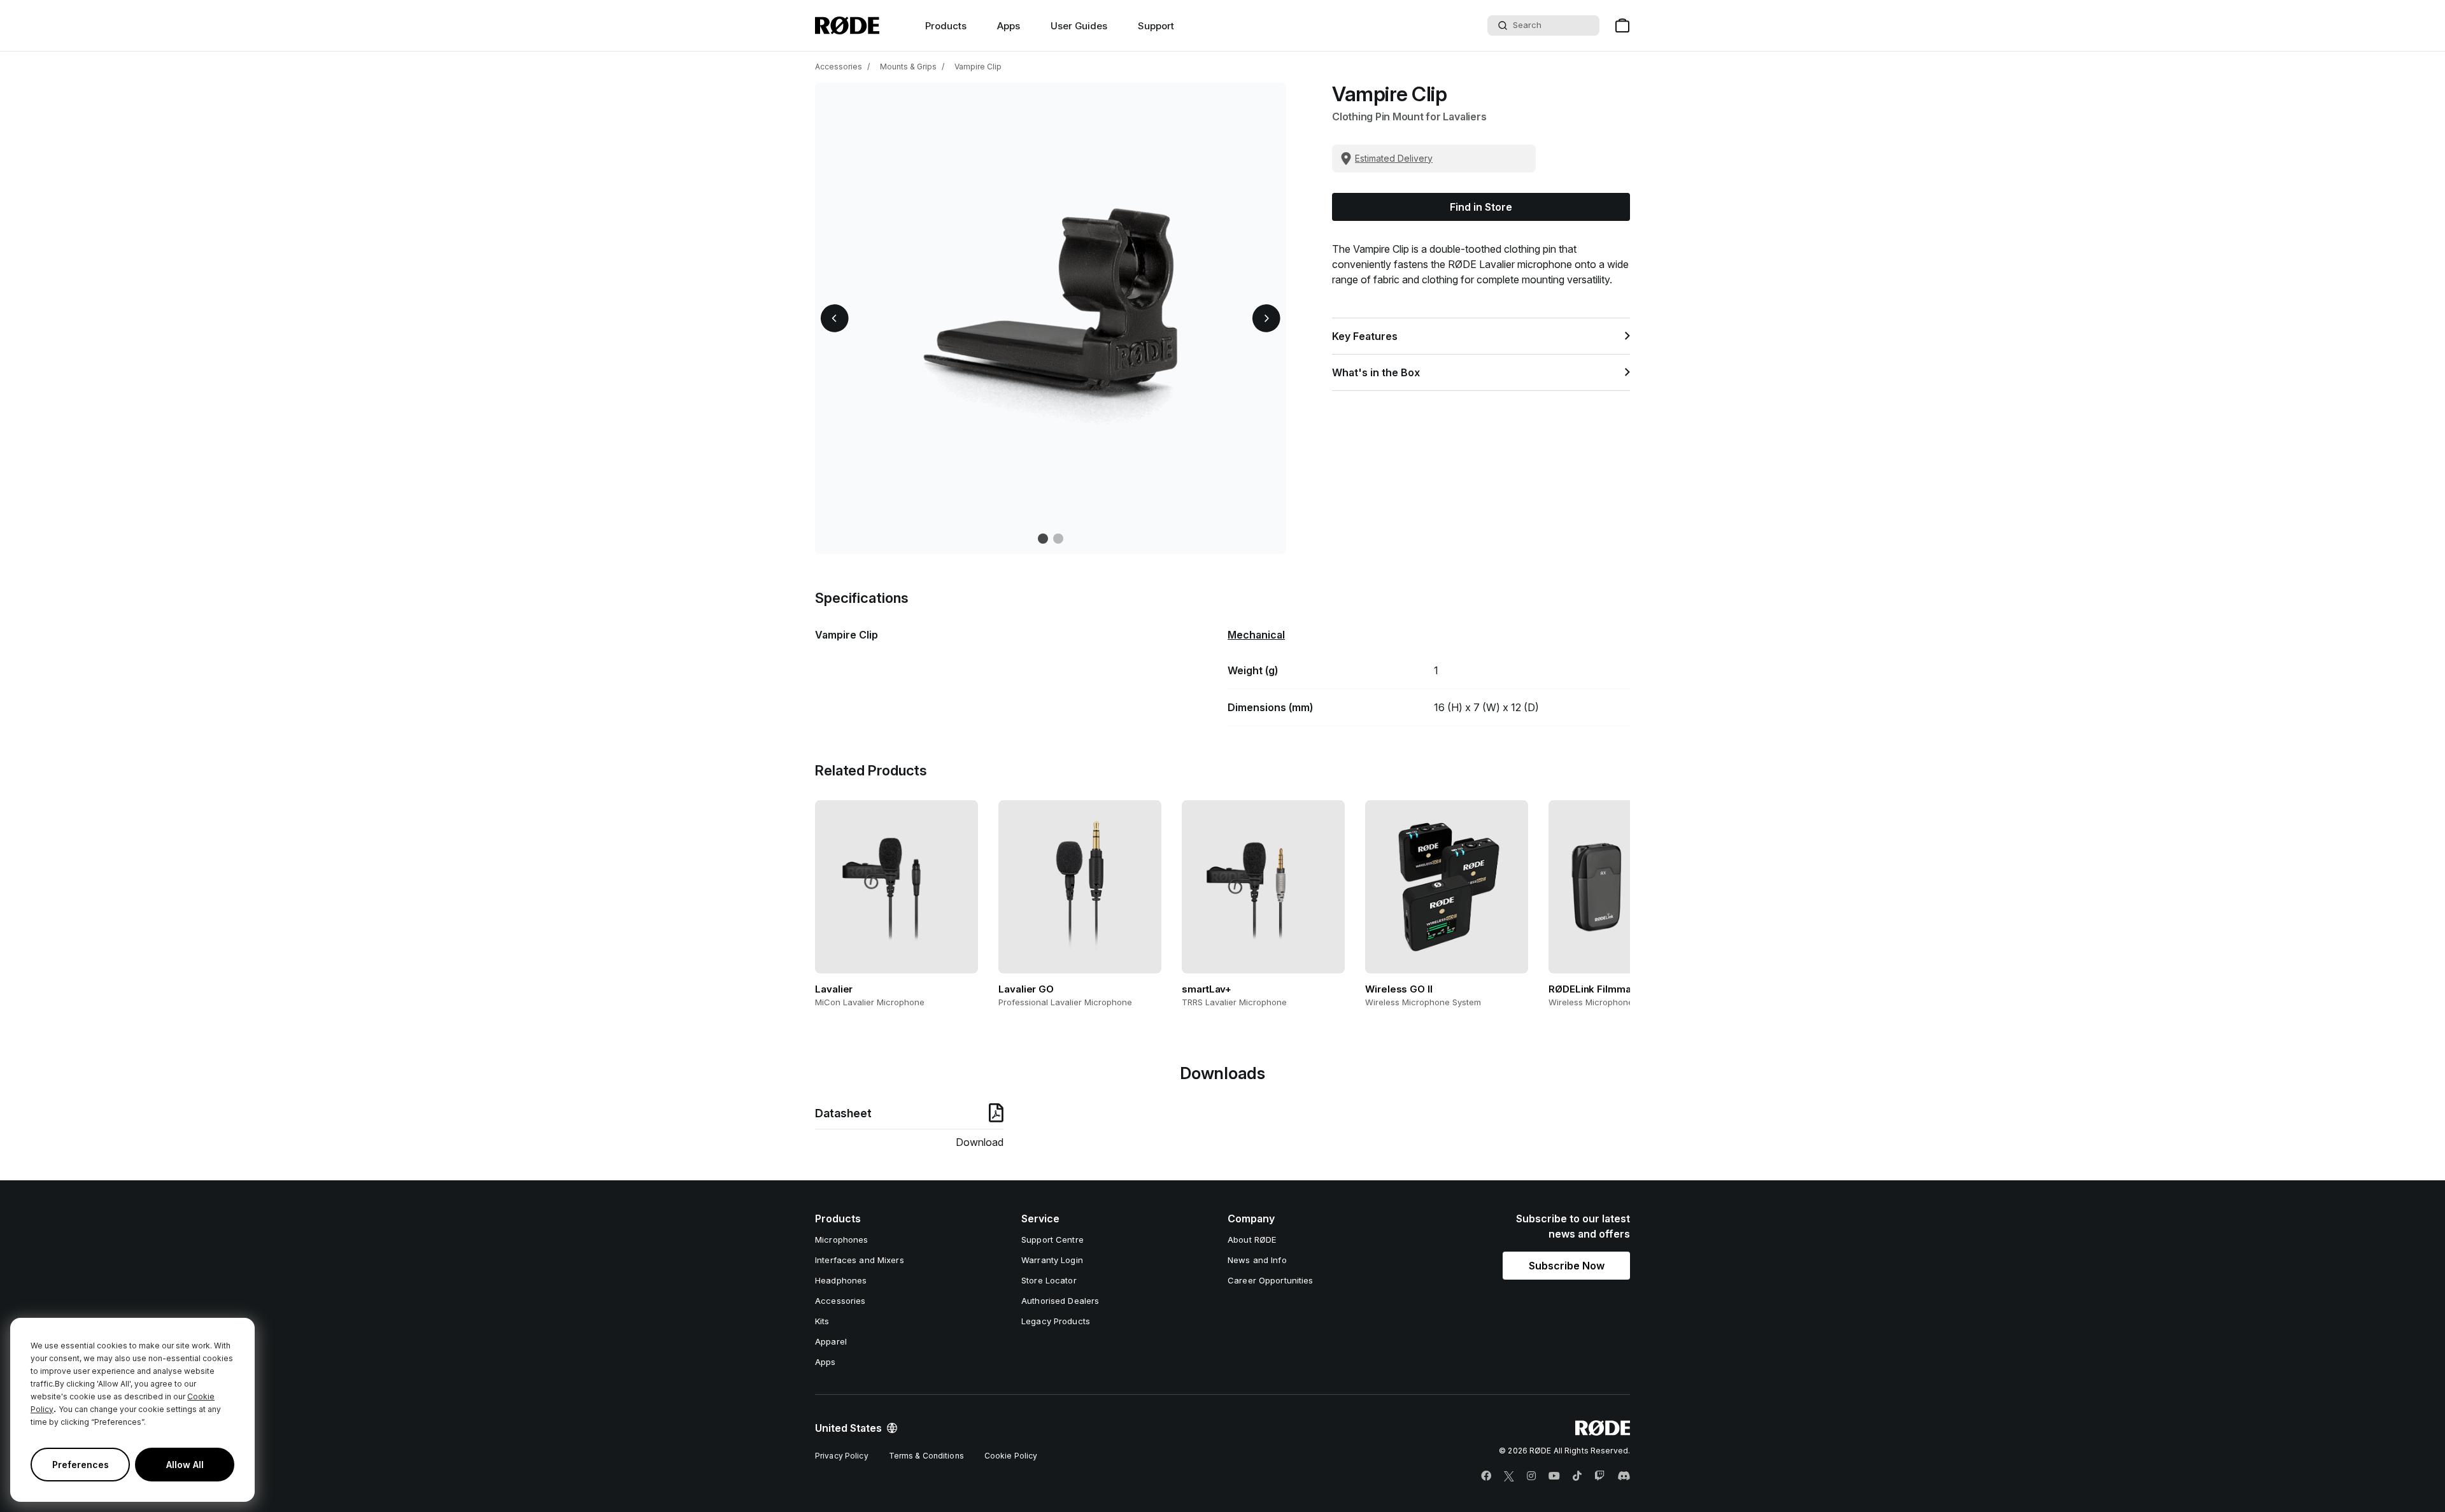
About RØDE (1252, 1240)
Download (980, 1142)
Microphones (841, 1240)
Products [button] (946, 26)
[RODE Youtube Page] (1554, 1476)
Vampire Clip (978, 67)
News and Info (1257, 1260)
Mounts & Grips (908, 67)
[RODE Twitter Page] (1509, 1476)
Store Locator (1049, 1280)
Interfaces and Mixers (860, 1260)
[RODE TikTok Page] (1577, 1476)
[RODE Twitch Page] (1599, 1476)
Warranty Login (1052, 1260)
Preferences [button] (81, 1465)
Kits (822, 1321)
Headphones (841, 1280)
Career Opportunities (1271, 1280)
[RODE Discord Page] (1624, 1476)
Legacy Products (1056, 1321)
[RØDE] (847, 25)
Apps (1009, 26)
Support (1156, 26)
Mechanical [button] (1256, 635)
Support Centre (1052, 1240)
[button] (835, 318)
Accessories (839, 67)
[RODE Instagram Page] (1531, 1476)
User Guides (1079, 26)
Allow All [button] (185, 1465)
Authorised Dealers (1060, 1301)
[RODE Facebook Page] (1486, 1476)
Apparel (831, 1341)
